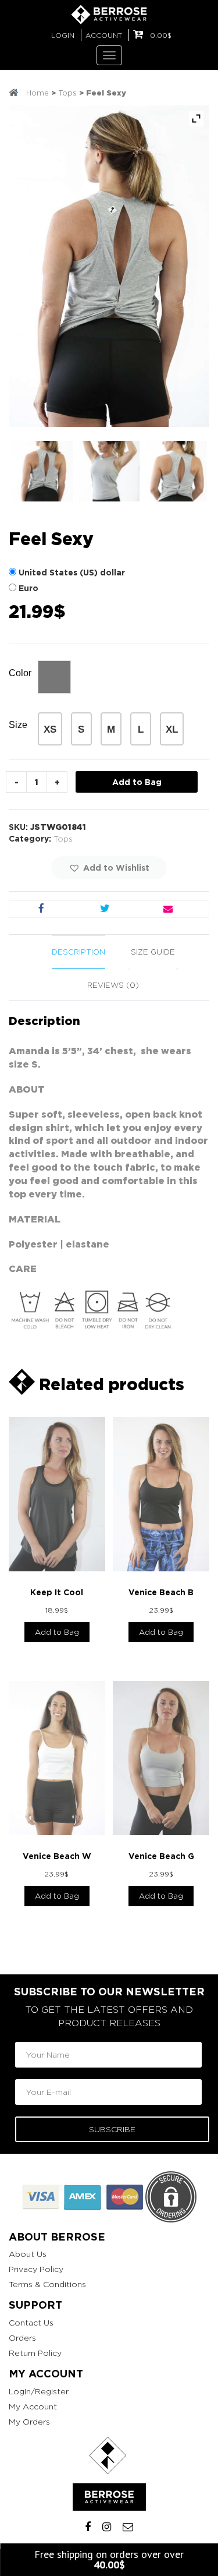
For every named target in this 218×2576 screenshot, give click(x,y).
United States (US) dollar (72, 572)
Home (37, 93)
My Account (33, 2406)
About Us (28, 2254)
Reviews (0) (113, 985)
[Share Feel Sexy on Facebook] (41, 909)
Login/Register (39, 2391)
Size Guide (153, 952)
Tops (67, 93)
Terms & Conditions (47, 2284)
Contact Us (31, 2322)
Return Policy (35, 2353)
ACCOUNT (104, 35)
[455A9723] (42, 471)
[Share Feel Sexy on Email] (168, 909)
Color (20, 673)
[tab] (78, 952)
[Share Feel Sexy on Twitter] (104, 909)
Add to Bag (137, 782)
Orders (22, 2338)
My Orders (29, 2421)
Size (18, 725)
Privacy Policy (36, 2269)
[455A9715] (109, 471)
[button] (109, 868)
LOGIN (63, 35)
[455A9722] (177, 471)
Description (78, 952)
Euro (28, 588)
